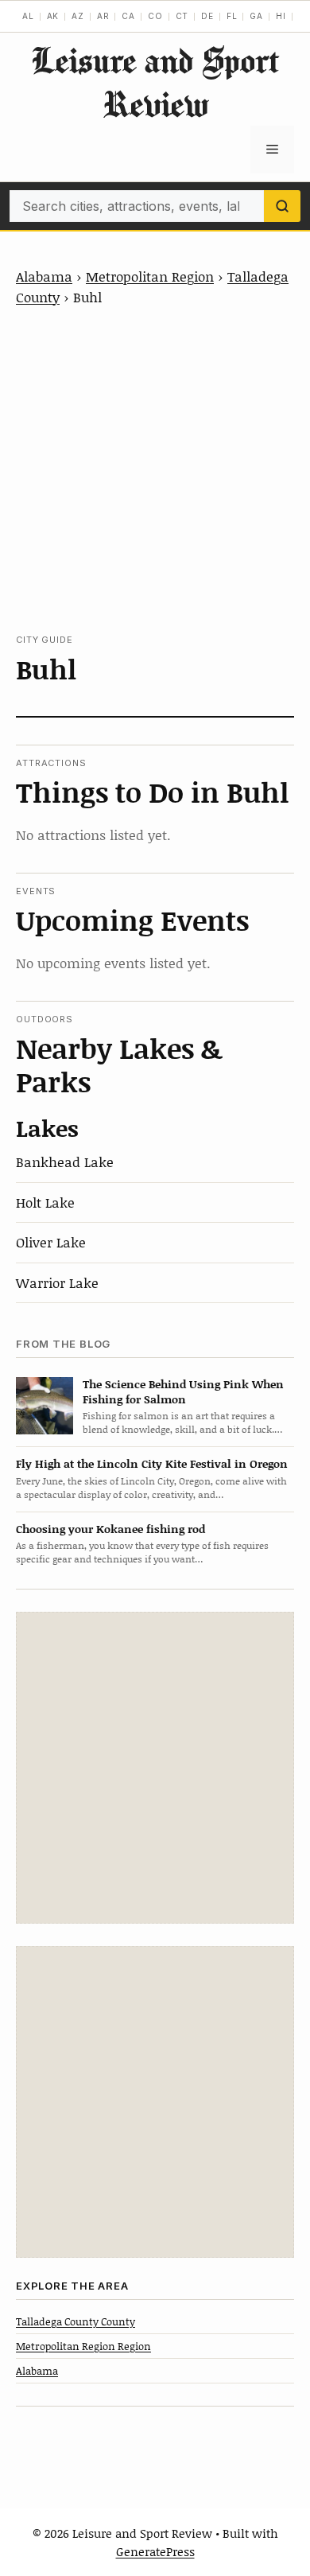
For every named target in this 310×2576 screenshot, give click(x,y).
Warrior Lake (57, 1282)
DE (207, 16)
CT (182, 16)
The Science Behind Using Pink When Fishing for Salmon (183, 1391)
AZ (78, 16)
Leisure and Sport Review (155, 82)
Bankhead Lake (65, 1162)
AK (53, 16)
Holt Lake (45, 1202)
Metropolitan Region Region (83, 2346)
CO (155, 16)
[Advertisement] (155, 470)
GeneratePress (155, 2551)
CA (128, 16)
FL (232, 16)
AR (103, 16)
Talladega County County (76, 2321)
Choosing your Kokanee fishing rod (110, 1529)
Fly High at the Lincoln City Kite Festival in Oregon (152, 1463)
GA (256, 16)
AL (28, 16)
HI (281, 16)
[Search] (282, 206)
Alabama (44, 276)
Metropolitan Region (150, 276)
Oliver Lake (51, 1242)
